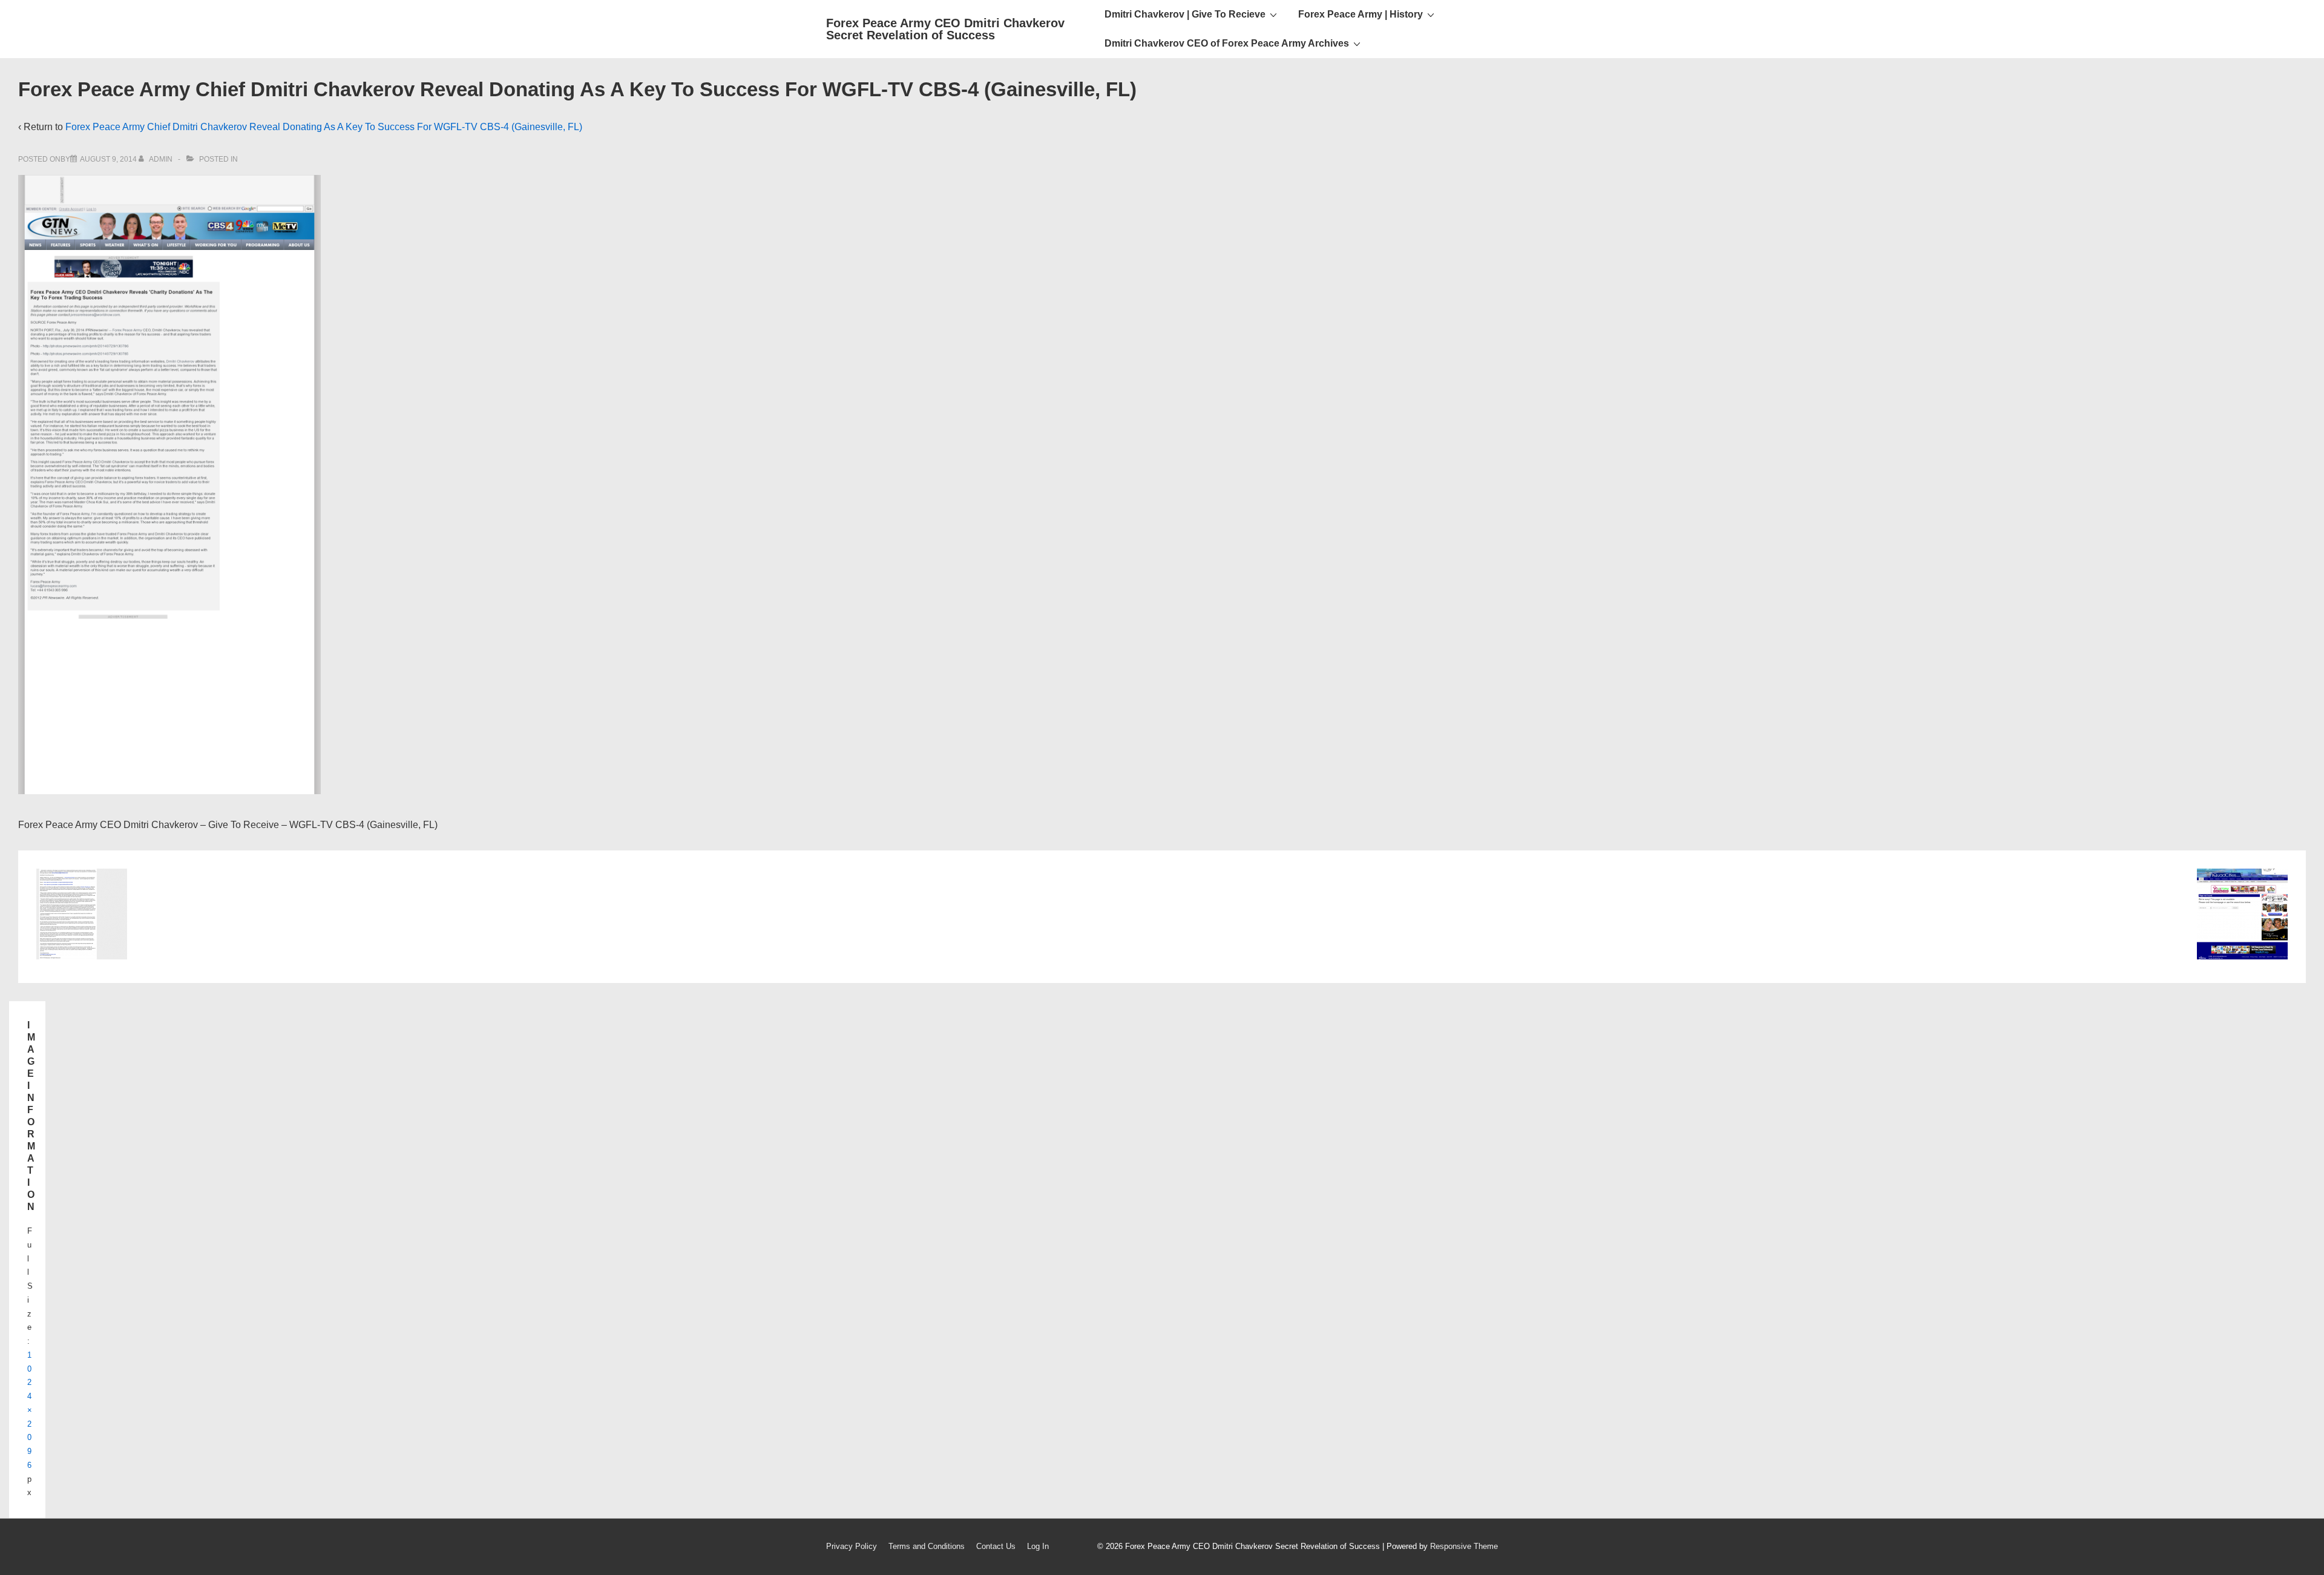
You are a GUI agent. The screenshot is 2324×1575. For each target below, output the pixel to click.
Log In (1038, 1546)
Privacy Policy (852, 1546)
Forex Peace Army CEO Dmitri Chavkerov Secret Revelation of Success (945, 29)
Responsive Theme (1464, 1546)
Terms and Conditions (927, 1546)
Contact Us (996, 1546)
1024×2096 (30, 1410)
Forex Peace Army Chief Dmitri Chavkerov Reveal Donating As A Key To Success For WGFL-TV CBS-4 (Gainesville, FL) (324, 127)
